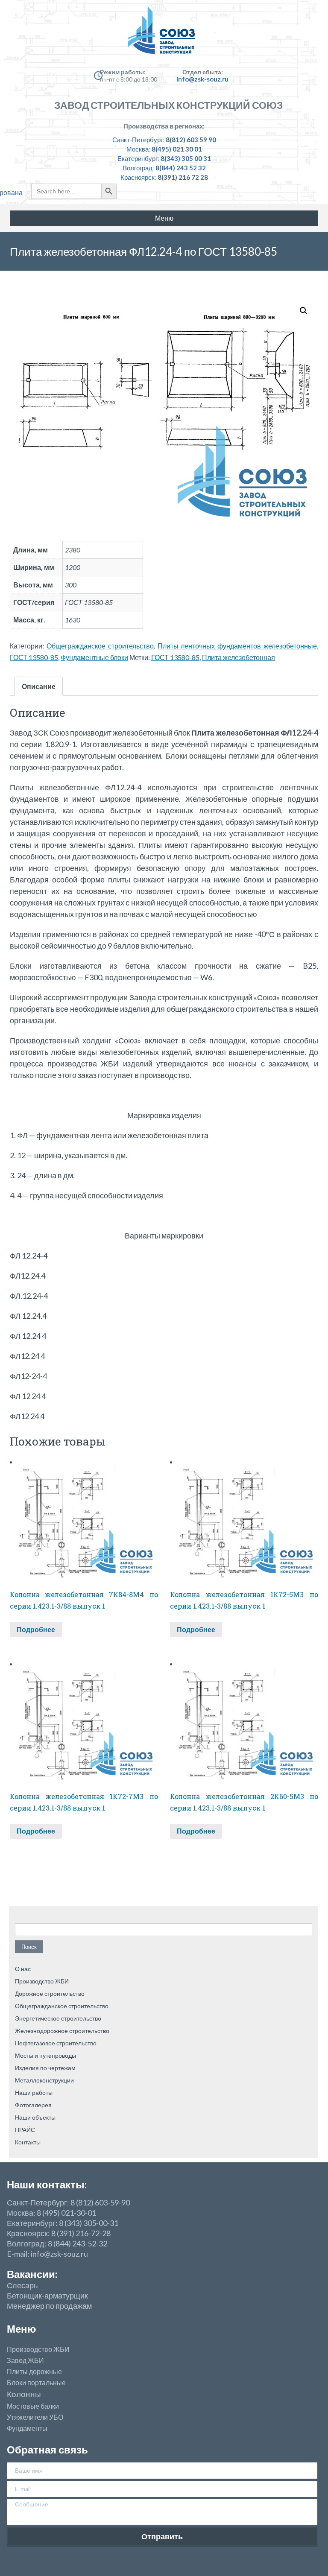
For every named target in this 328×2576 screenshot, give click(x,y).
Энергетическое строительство (58, 2018)
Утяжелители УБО (35, 2417)
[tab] (39, 686)
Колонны (24, 2394)
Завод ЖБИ (25, 2360)
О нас (23, 1969)
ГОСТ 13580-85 (175, 657)
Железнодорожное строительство (62, 2031)
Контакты (28, 2142)
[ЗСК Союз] (164, 34)
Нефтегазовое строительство (56, 2043)
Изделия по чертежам (45, 2068)
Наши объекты (35, 2117)
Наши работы (34, 2093)
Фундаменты (27, 2428)
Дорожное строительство (50, 1993)
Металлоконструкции (44, 2080)
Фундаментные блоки (94, 657)
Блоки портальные (36, 2383)
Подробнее (36, 1629)
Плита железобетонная (239, 657)
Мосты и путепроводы (45, 2055)
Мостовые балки (33, 2406)
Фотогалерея (33, 2105)
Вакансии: (32, 2274)
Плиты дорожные (34, 2372)
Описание (39, 686)
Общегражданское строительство (100, 646)
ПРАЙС (25, 2130)
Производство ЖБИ (42, 1981)
